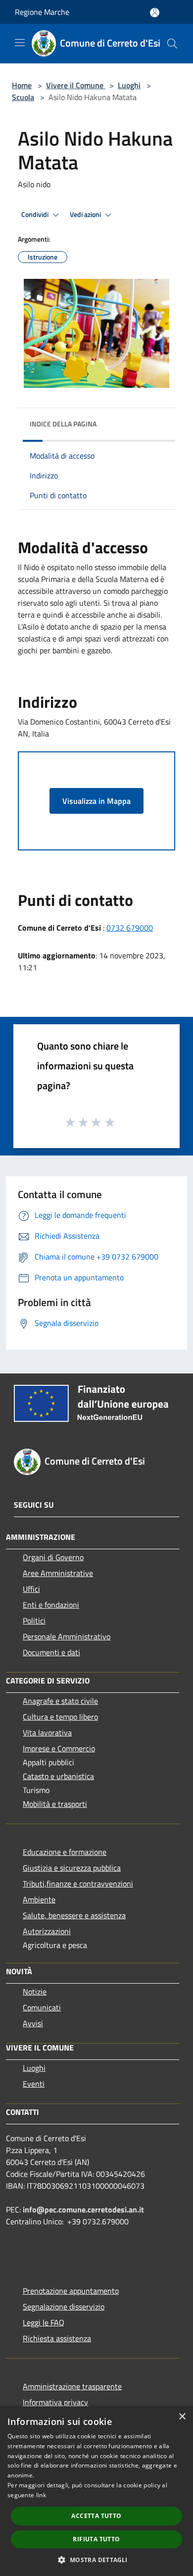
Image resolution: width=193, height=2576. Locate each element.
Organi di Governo (53, 1557)
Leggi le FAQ (44, 2322)
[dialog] (96, 2491)
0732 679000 (130, 928)
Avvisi (33, 2023)
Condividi (36, 214)
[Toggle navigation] (20, 43)
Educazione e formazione (65, 1852)
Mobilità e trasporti (55, 1804)
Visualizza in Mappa (96, 801)
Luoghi (129, 85)
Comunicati (42, 2007)
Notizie (35, 1992)
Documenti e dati (51, 1652)
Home (22, 85)
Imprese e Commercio (59, 1748)
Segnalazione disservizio (64, 2307)
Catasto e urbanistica (58, 1776)
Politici (34, 1621)
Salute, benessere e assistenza (74, 1915)
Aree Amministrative (58, 1573)
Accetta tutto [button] (96, 2516)
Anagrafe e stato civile (60, 1701)
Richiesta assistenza (57, 2338)
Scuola (23, 97)
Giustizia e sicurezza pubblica (72, 1868)
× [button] (182, 2417)
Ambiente (39, 1899)
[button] (96, 2560)
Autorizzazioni (47, 1931)
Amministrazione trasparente (72, 2386)
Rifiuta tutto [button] (96, 2539)
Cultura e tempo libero (60, 1717)
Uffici (31, 1589)
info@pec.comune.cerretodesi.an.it (83, 2209)
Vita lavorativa (47, 1733)
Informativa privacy (55, 2402)
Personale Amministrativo (67, 1636)
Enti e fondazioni (51, 1605)
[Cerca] (172, 44)
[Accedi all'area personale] (155, 13)
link (41, 2495)
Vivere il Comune (76, 85)
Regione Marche (42, 12)
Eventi (34, 2084)
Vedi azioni (86, 214)
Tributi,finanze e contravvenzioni (78, 1884)
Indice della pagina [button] (63, 424)
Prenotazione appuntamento (71, 2291)
